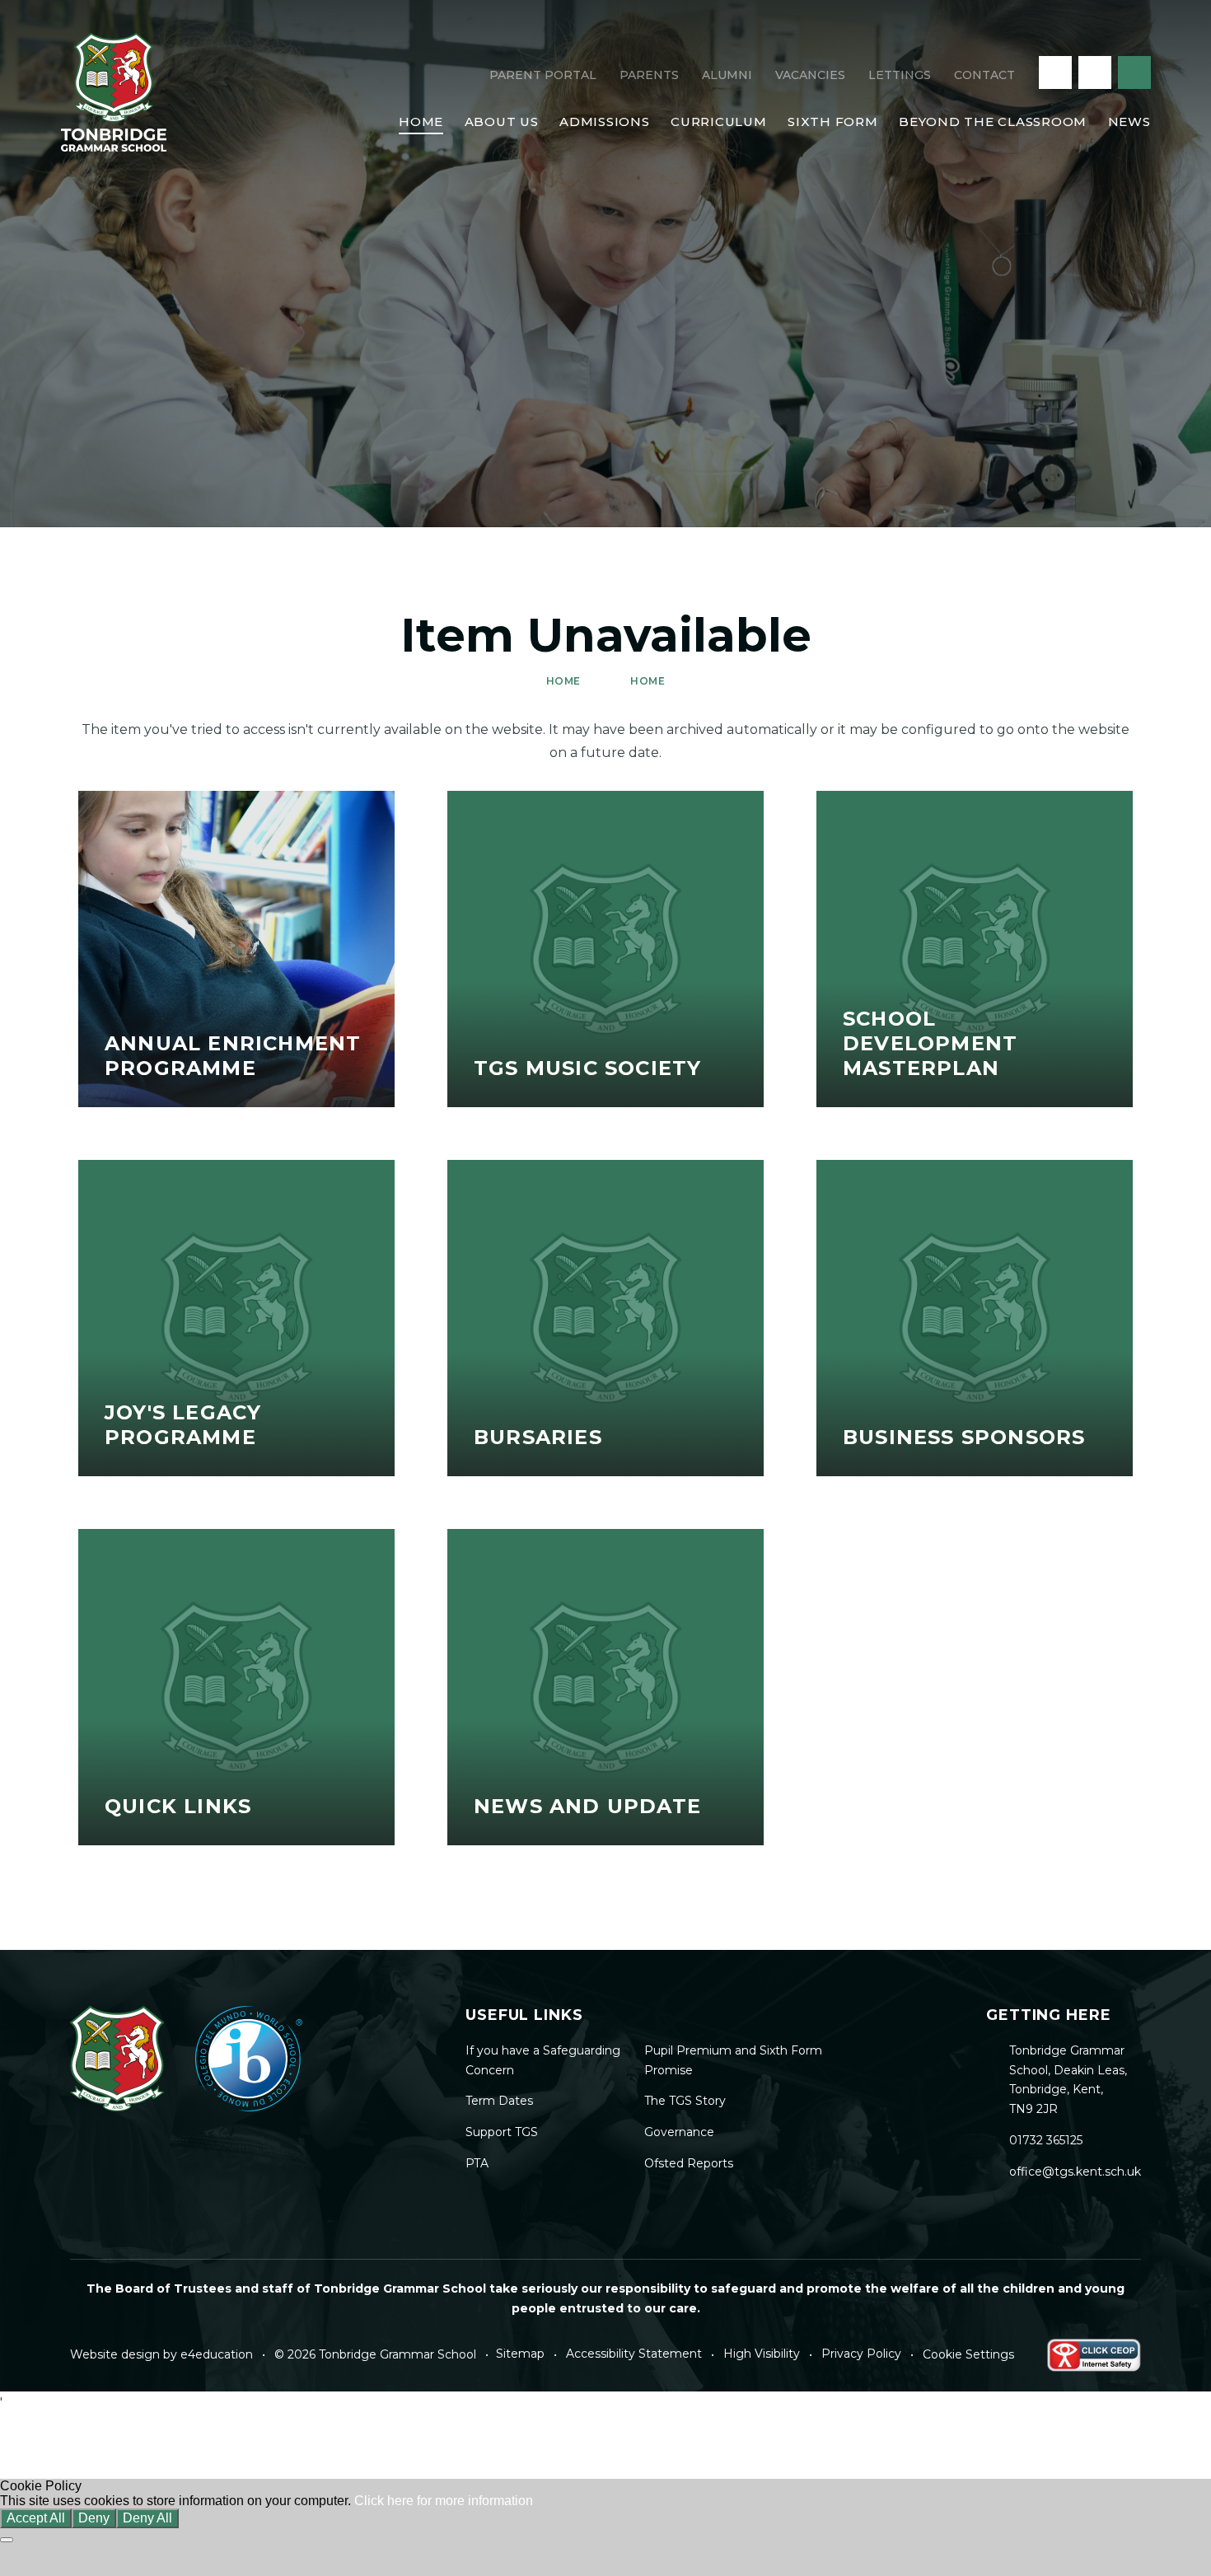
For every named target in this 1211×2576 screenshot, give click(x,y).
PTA (477, 2163)
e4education (217, 2354)
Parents (649, 75)
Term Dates (499, 2101)
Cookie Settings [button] (968, 2354)
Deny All (147, 2518)
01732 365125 (1046, 2140)
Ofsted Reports (689, 2163)
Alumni (727, 75)
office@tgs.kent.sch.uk (1075, 2172)
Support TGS (502, 2132)
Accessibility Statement (634, 2354)
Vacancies (810, 75)
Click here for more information (444, 2501)
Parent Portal (543, 75)
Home (563, 681)
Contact (984, 75)
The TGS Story (685, 2101)
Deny (94, 2518)
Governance (679, 2132)
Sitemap (520, 2354)
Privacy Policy (861, 2354)
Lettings (900, 75)
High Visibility (762, 2354)
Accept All (36, 2518)
